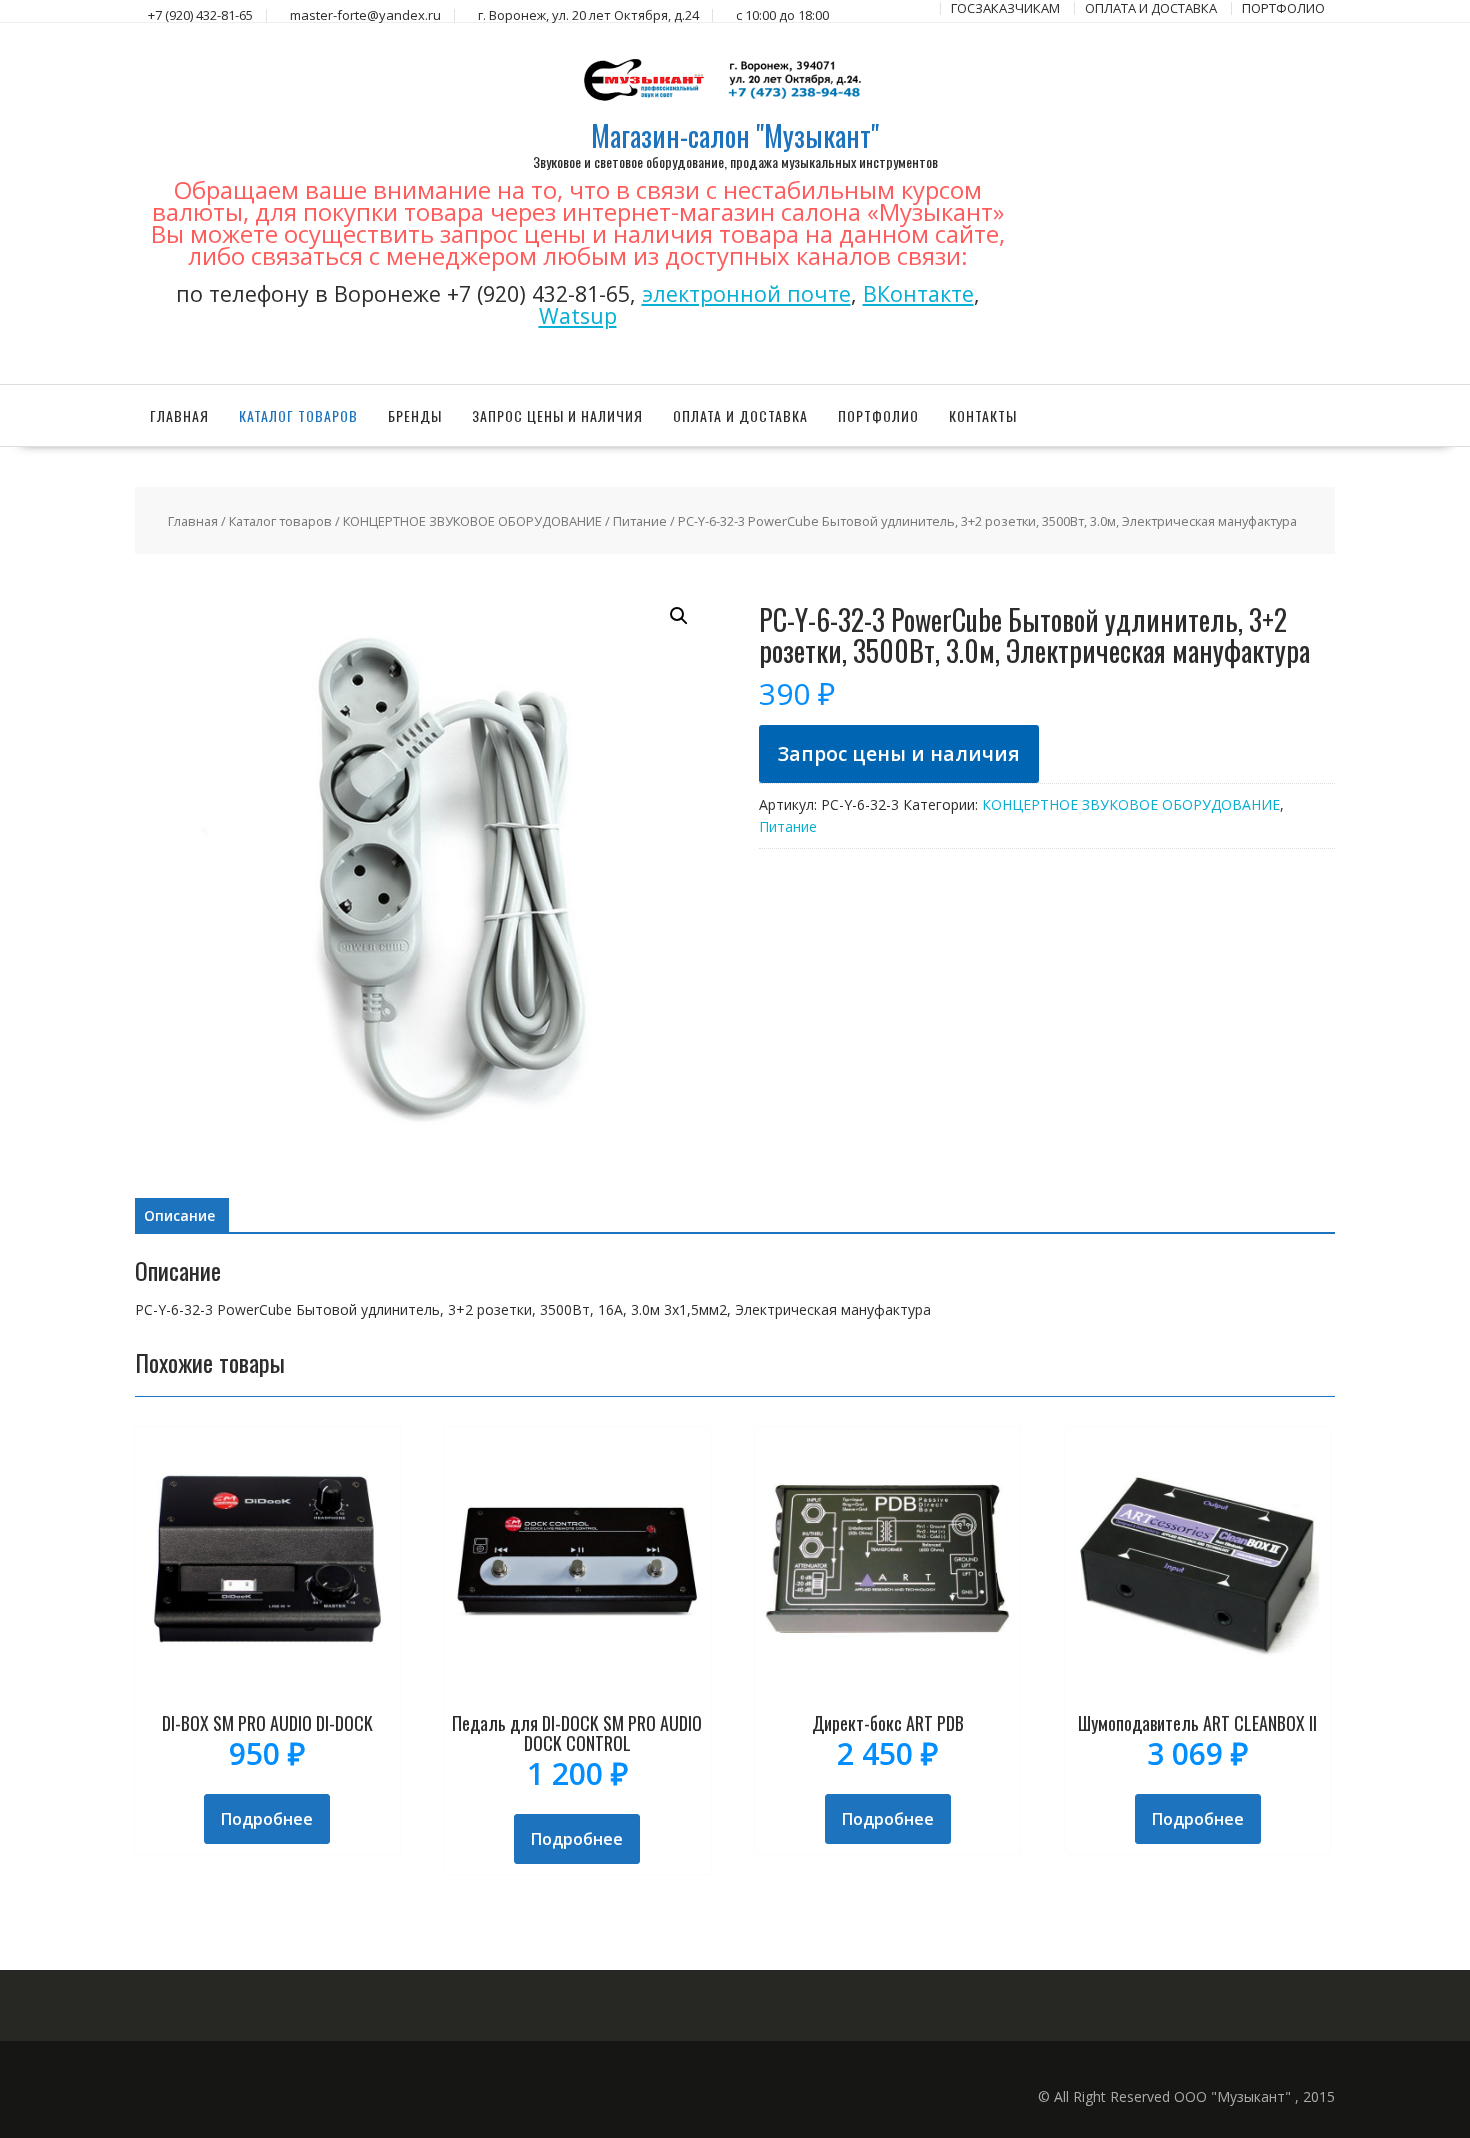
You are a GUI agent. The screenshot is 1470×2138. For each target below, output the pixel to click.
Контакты (983, 415)
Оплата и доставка (740, 415)
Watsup (578, 315)
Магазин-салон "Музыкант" (735, 135)
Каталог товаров (298, 415)
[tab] (179, 1216)
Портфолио (878, 415)
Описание (179, 1215)
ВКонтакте (918, 293)
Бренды (415, 415)
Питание (640, 521)
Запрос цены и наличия (557, 415)
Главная (179, 415)
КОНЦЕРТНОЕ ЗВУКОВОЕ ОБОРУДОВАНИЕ (472, 521)
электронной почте (746, 293)
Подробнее (267, 1819)
